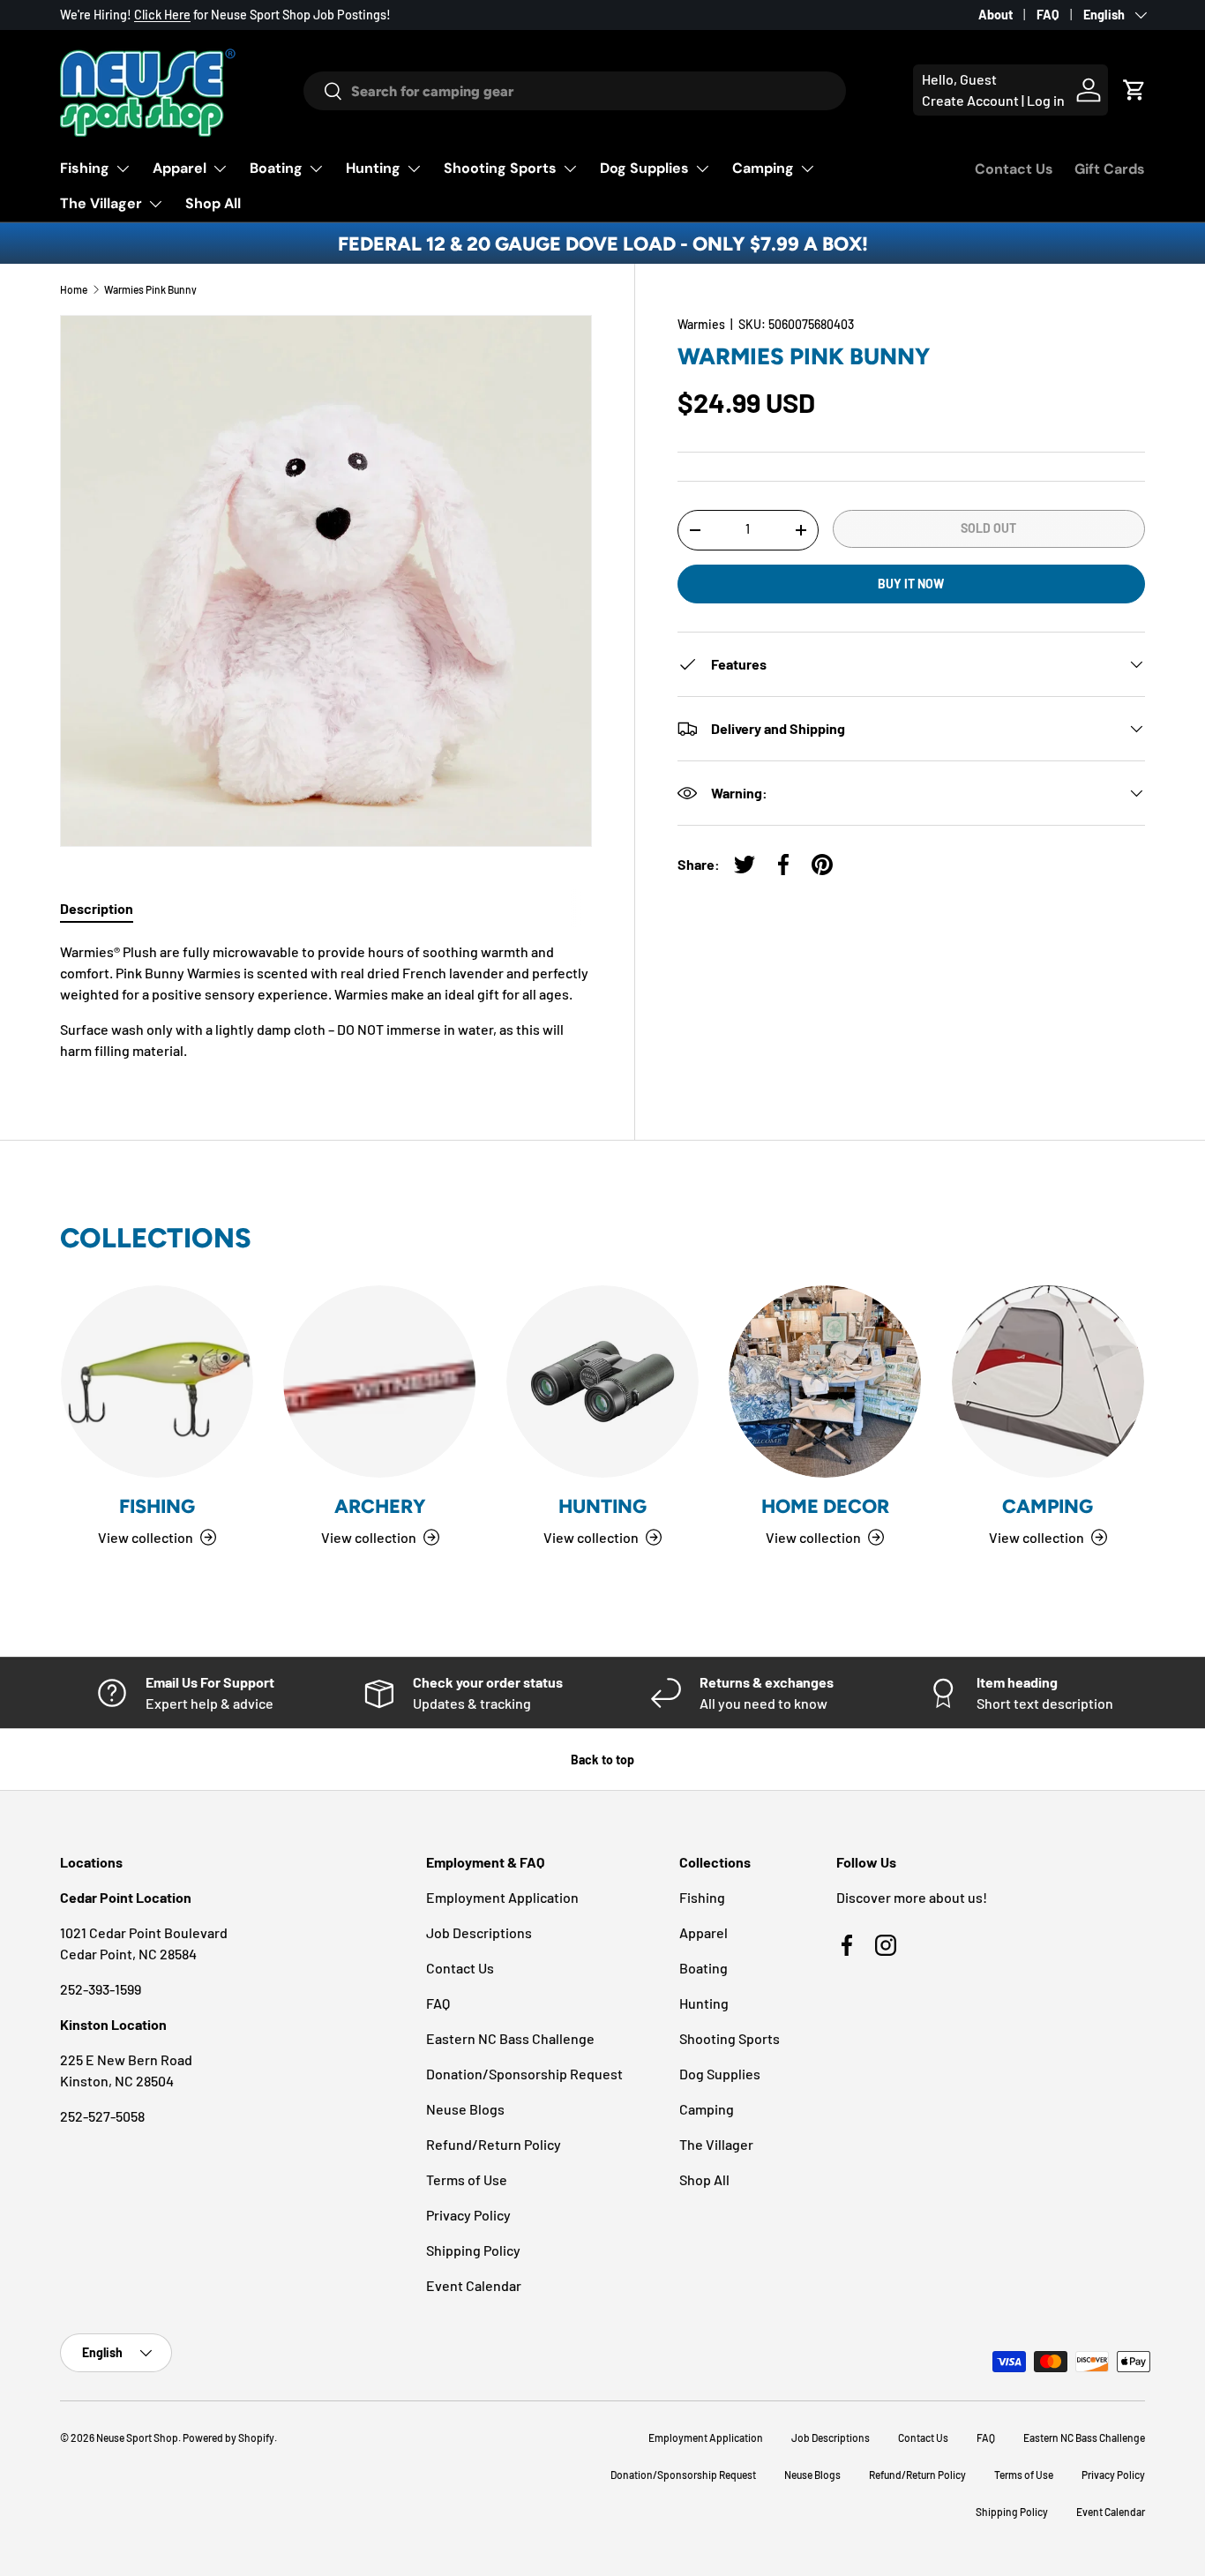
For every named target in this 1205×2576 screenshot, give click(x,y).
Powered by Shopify (228, 2437)
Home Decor (825, 1506)
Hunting (373, 168)
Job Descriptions (479, 1932)
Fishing (85, 168)
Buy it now (911, 583)
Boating (276, 168)
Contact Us (1014, 169)
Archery (380, 1506)
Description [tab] (97, 908)
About (995, 15)
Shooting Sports (500, 168)
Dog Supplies (644, 168)
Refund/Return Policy (494, 2144)
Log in (1046, 100)
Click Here (162, 15)
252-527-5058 (102, 2116)
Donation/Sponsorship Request (524, 2074)
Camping (763, 168)
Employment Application (502, 1897)
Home (74, 289)
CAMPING (1048, 1506)
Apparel (180, 168)
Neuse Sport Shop (137, 2437)
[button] (1134, 90)
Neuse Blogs (465, 2109)
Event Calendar (474, 2285)
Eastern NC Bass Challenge (510, 2038)
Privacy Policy (468, 2215)
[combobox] (574, 91)
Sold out (988, 527)
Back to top (602, 1760)
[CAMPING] (1048, 1382)
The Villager (101, 203)
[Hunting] (602, 1382)
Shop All (213, 203)
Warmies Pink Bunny (150, 289)
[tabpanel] (326, 1001)
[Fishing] (157, 1382)
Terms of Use (467, 2179)
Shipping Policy (473, 2250)
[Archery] (379, 1382)
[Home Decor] (825, 1382)
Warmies (701, 324)
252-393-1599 (101, 1989)
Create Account (970, 100)
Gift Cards (1110, 169)
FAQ (1048, 15)
